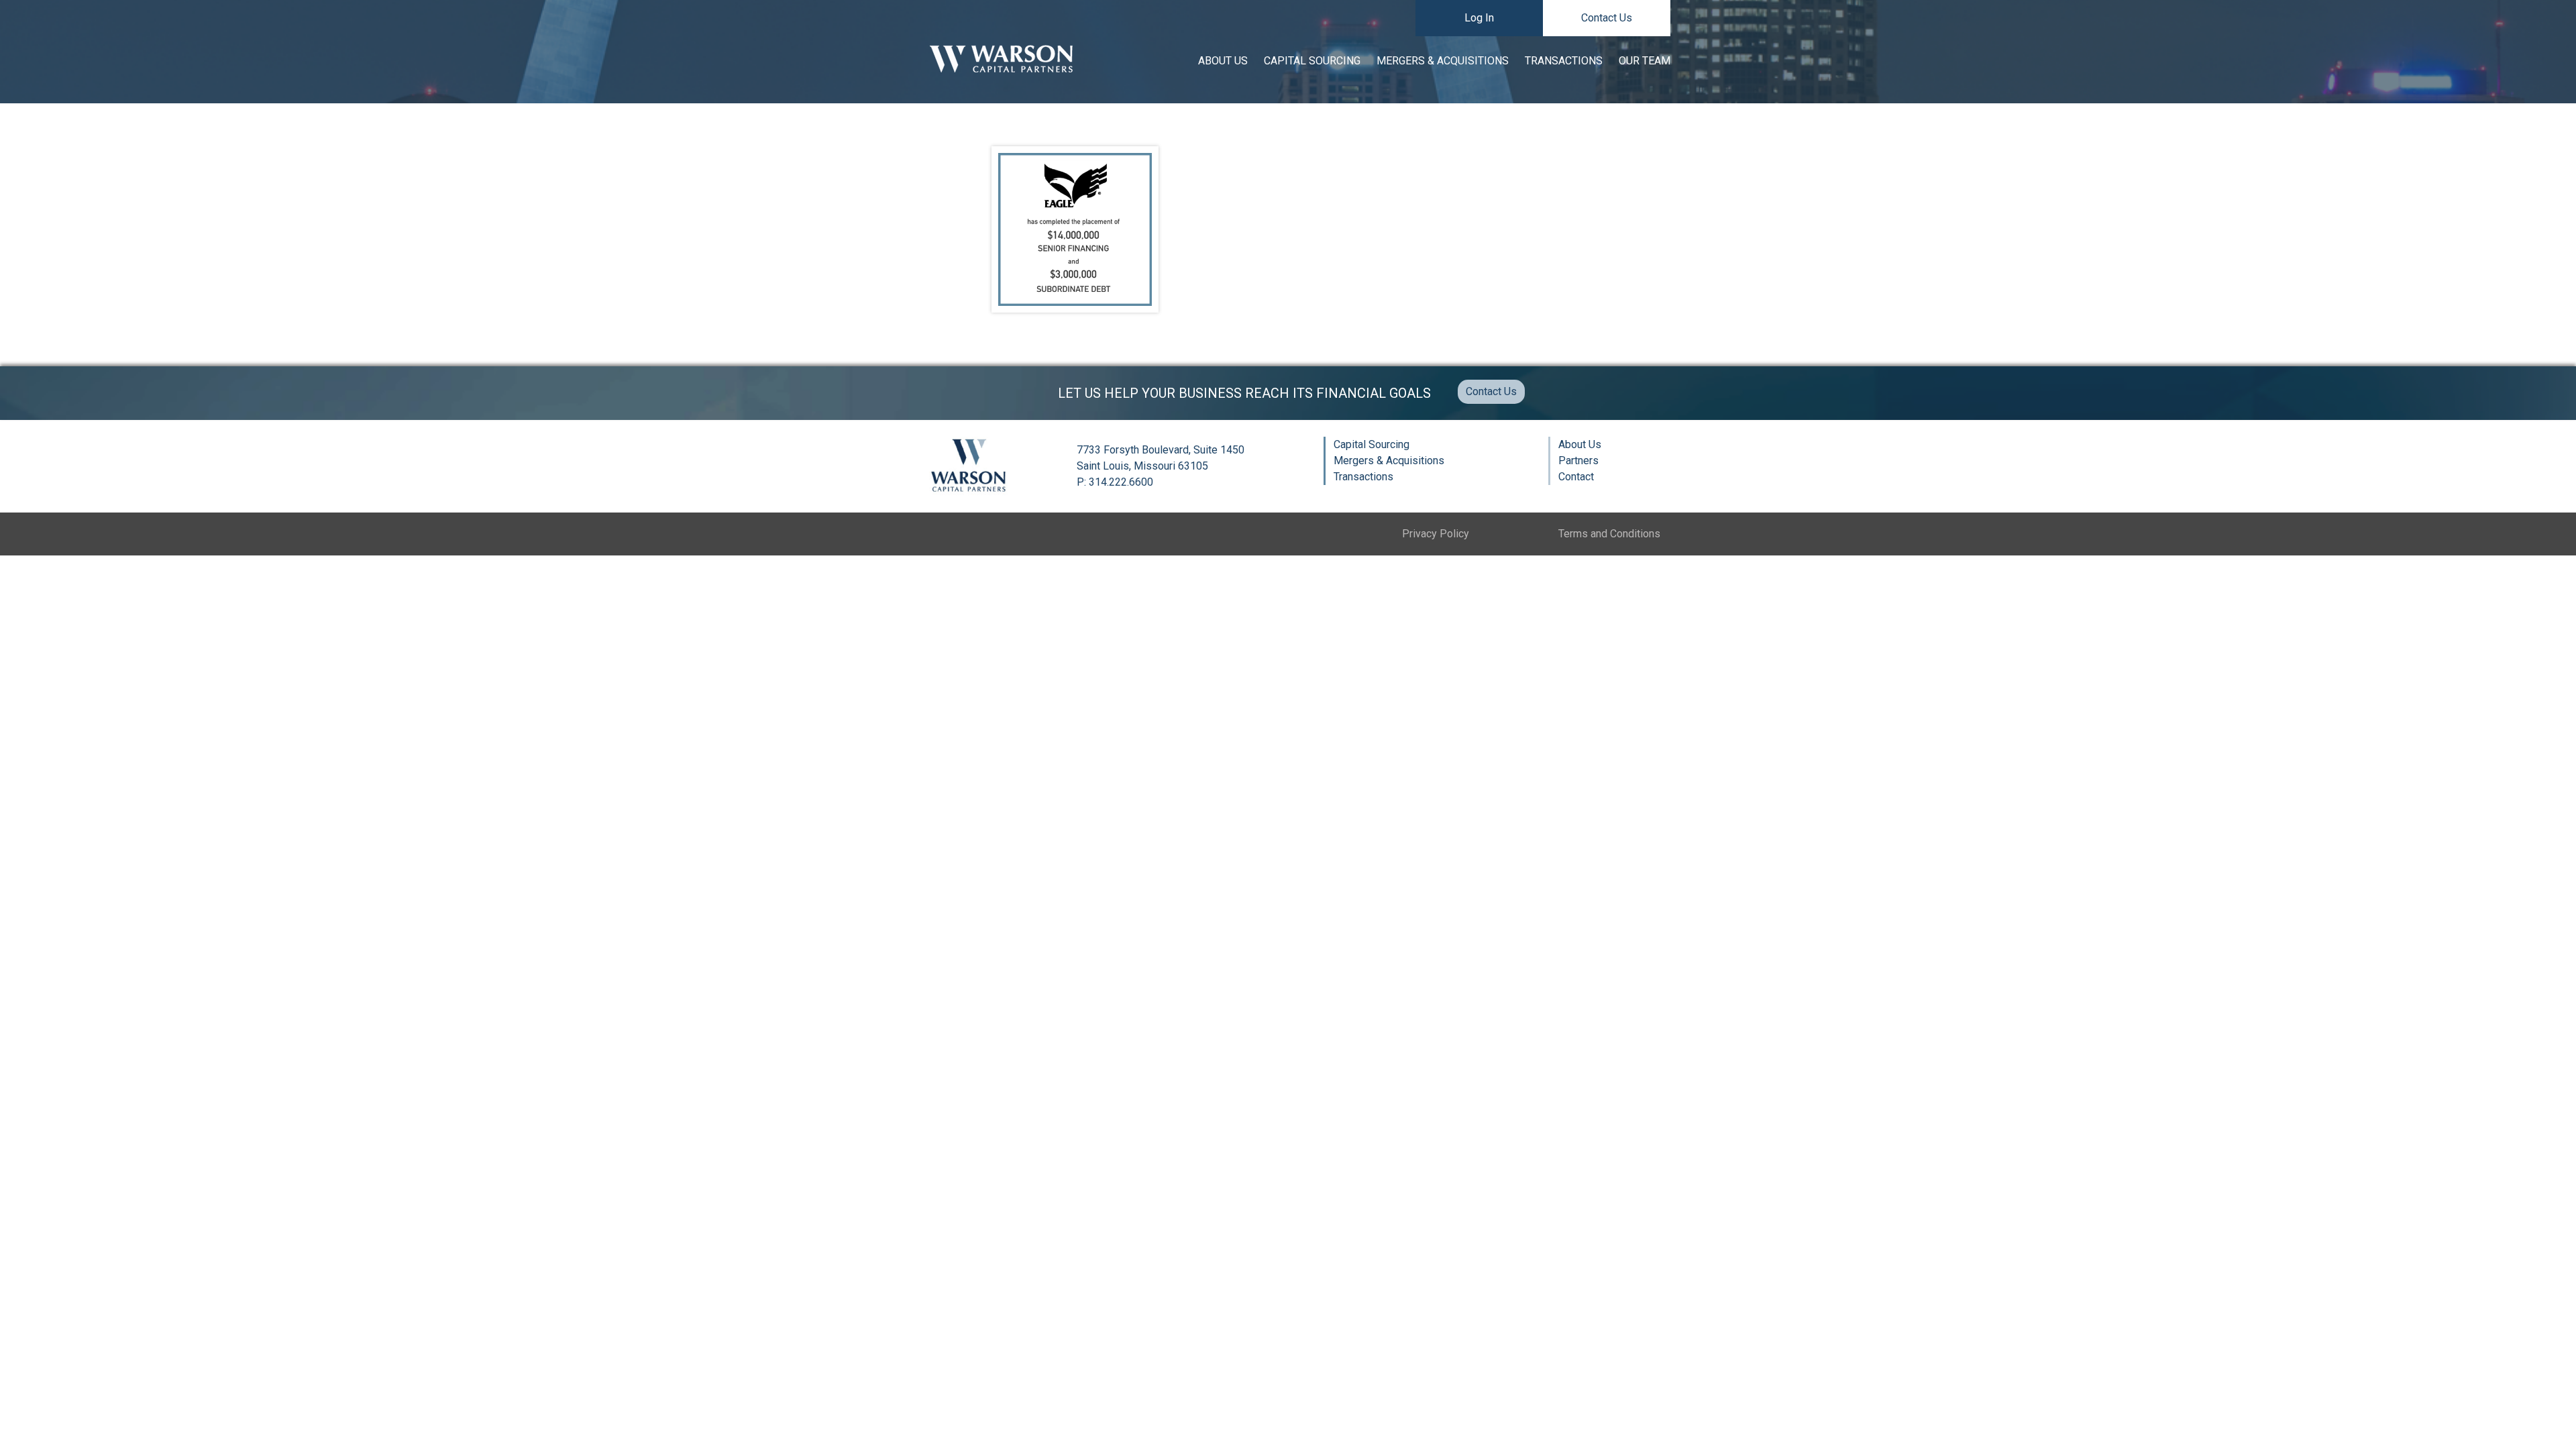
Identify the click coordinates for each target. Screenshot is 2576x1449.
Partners (1578, 461)
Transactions (1564, 61)
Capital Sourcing (1312, 61)
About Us (1223, 61)
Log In (1479, 18)
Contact (1576, 477)
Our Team (1645, 61)
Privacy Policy (1436, 534)
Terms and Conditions (1609, 534)
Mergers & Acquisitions (1443, 61)
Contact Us (1607, 18)
